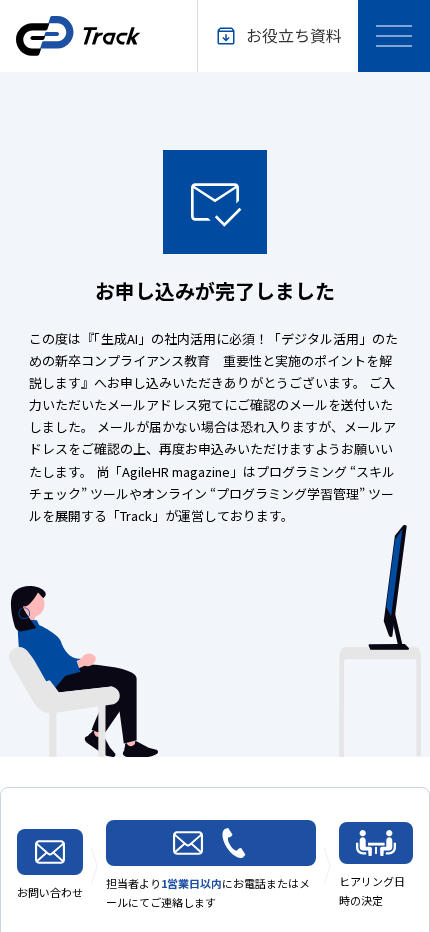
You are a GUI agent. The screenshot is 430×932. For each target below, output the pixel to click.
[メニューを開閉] (394, 36)
